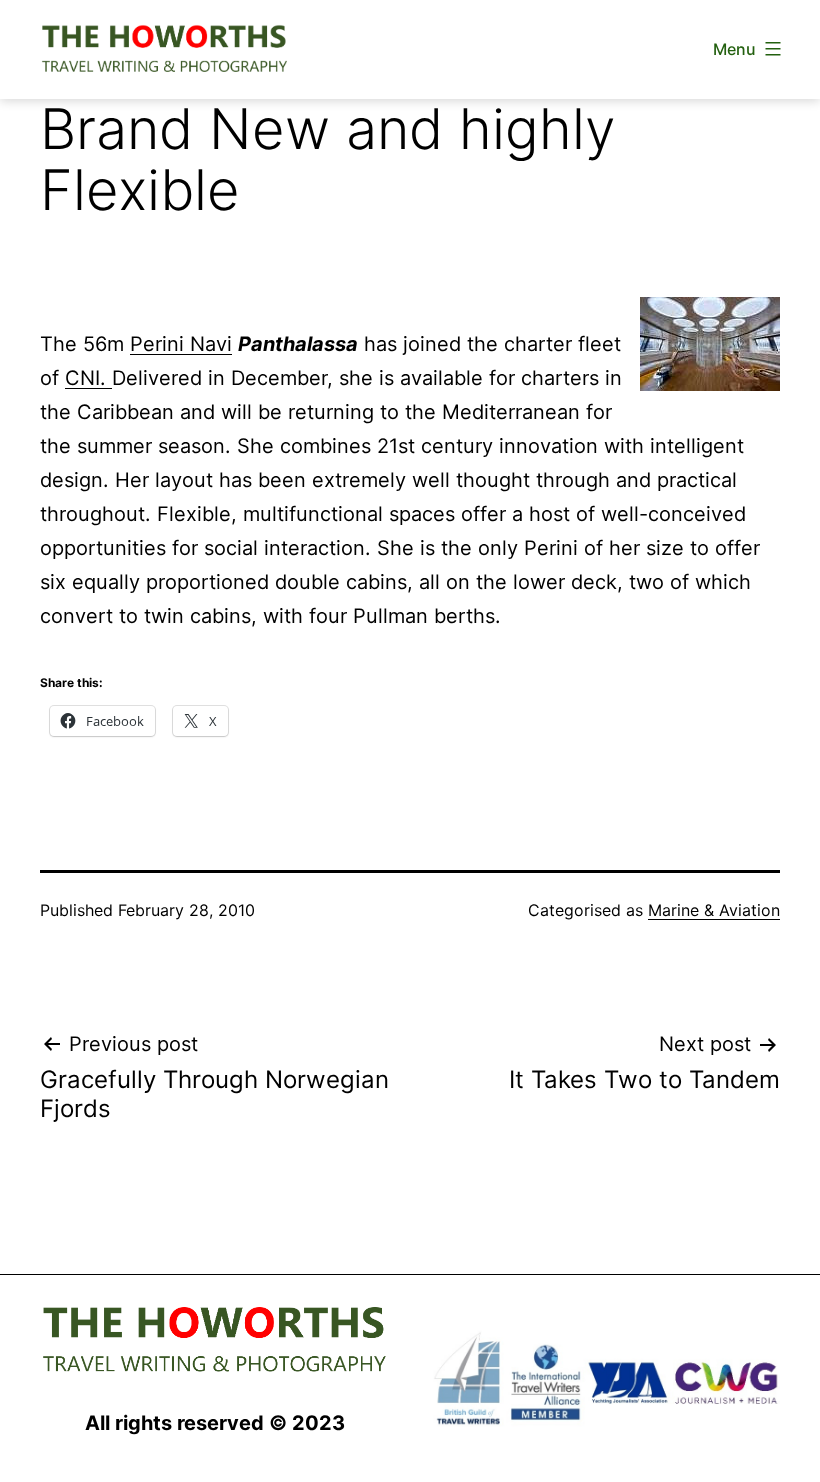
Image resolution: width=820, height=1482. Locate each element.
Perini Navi (181, 344)
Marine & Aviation (714, 910)
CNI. (88, 378)
